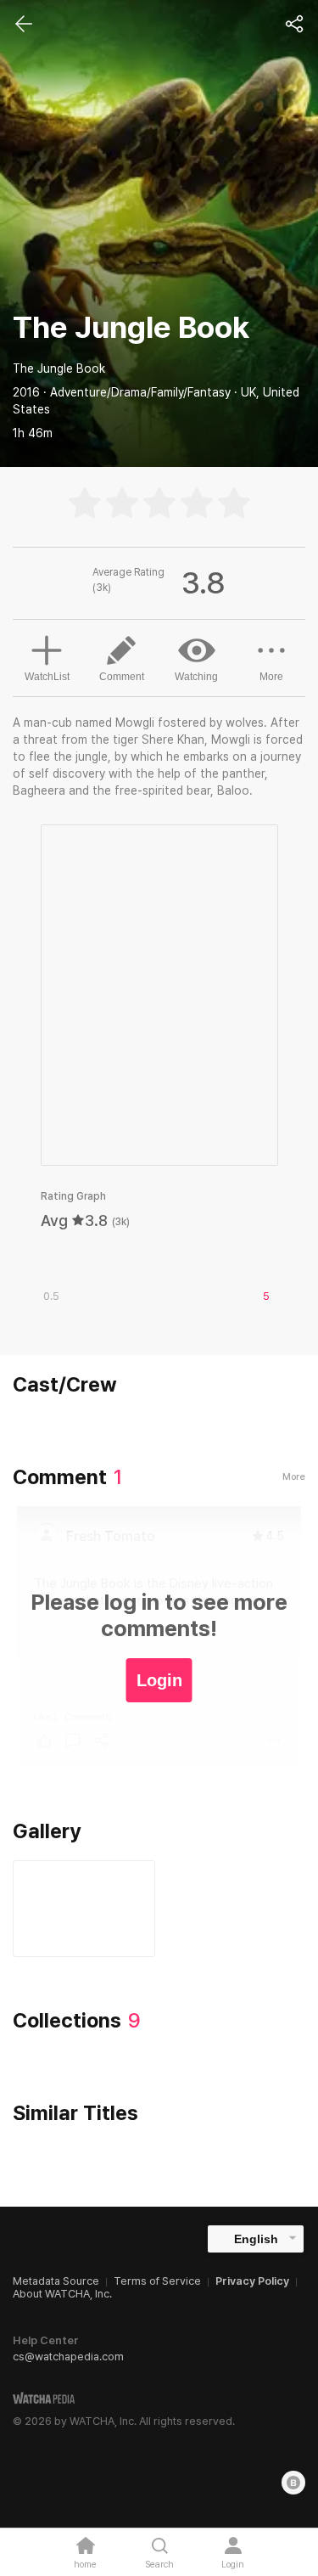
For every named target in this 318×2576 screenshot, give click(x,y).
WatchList (47, 677)
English (256, 2239)
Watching (196, 677)
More (271, 677)
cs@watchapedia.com (68, 2357)
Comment (122, 677)
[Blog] (293, 2483)
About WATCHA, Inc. (62, 2294)
